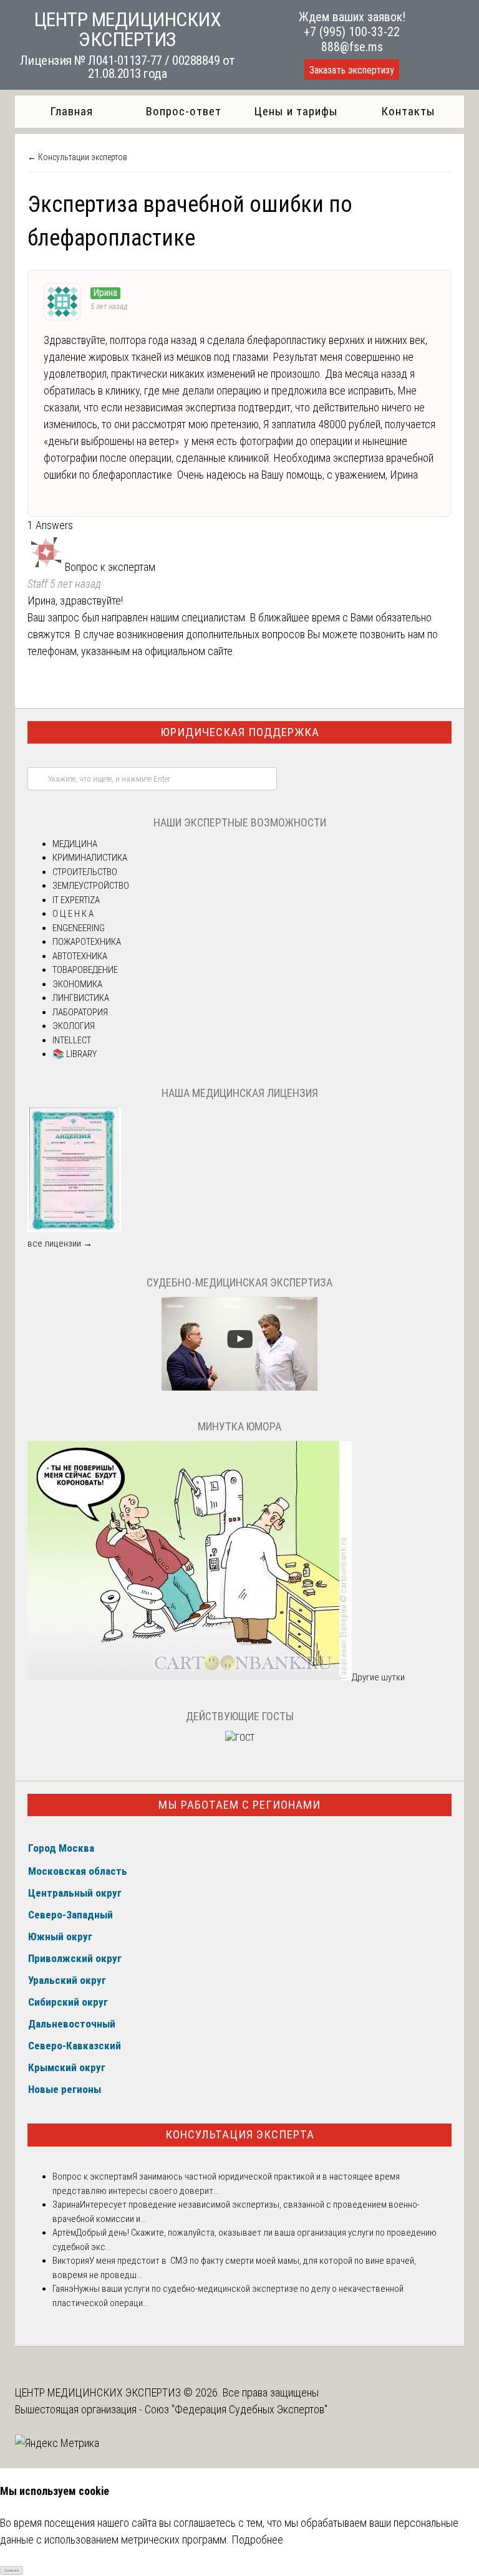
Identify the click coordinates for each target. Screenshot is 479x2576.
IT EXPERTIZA (76, 900)
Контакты (408, 111)
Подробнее (257, 2540)
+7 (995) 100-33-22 (352, 32)
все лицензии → (60, 1243)
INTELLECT (72, 1040)
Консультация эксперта (240, 2134)
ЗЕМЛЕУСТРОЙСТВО (91, 886)
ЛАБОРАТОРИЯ (80, 1012)
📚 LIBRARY (75, 1054)
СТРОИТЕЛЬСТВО (85, 872)
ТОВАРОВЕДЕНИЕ (85, 970)
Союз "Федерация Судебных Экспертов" (236, 2409)
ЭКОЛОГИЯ (74, 1026)
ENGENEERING (79, 928)
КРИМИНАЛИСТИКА (90, 858)
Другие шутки (378, 1677)
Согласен (12, 2570)
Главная (71, 111)
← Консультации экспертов (77, 157)
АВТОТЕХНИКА (80, 956)
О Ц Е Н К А (73, 914)
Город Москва (61, 1848)
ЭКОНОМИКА (77, 984)
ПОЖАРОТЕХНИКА (87, 942)
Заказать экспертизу (352, 70)
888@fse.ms (352, 47)
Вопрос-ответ (184, 111)
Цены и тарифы (296, 111)
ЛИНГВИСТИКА (81, 998)
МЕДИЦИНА (75, 844)
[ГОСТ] (240, 1738)
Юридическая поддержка (240, 732)
